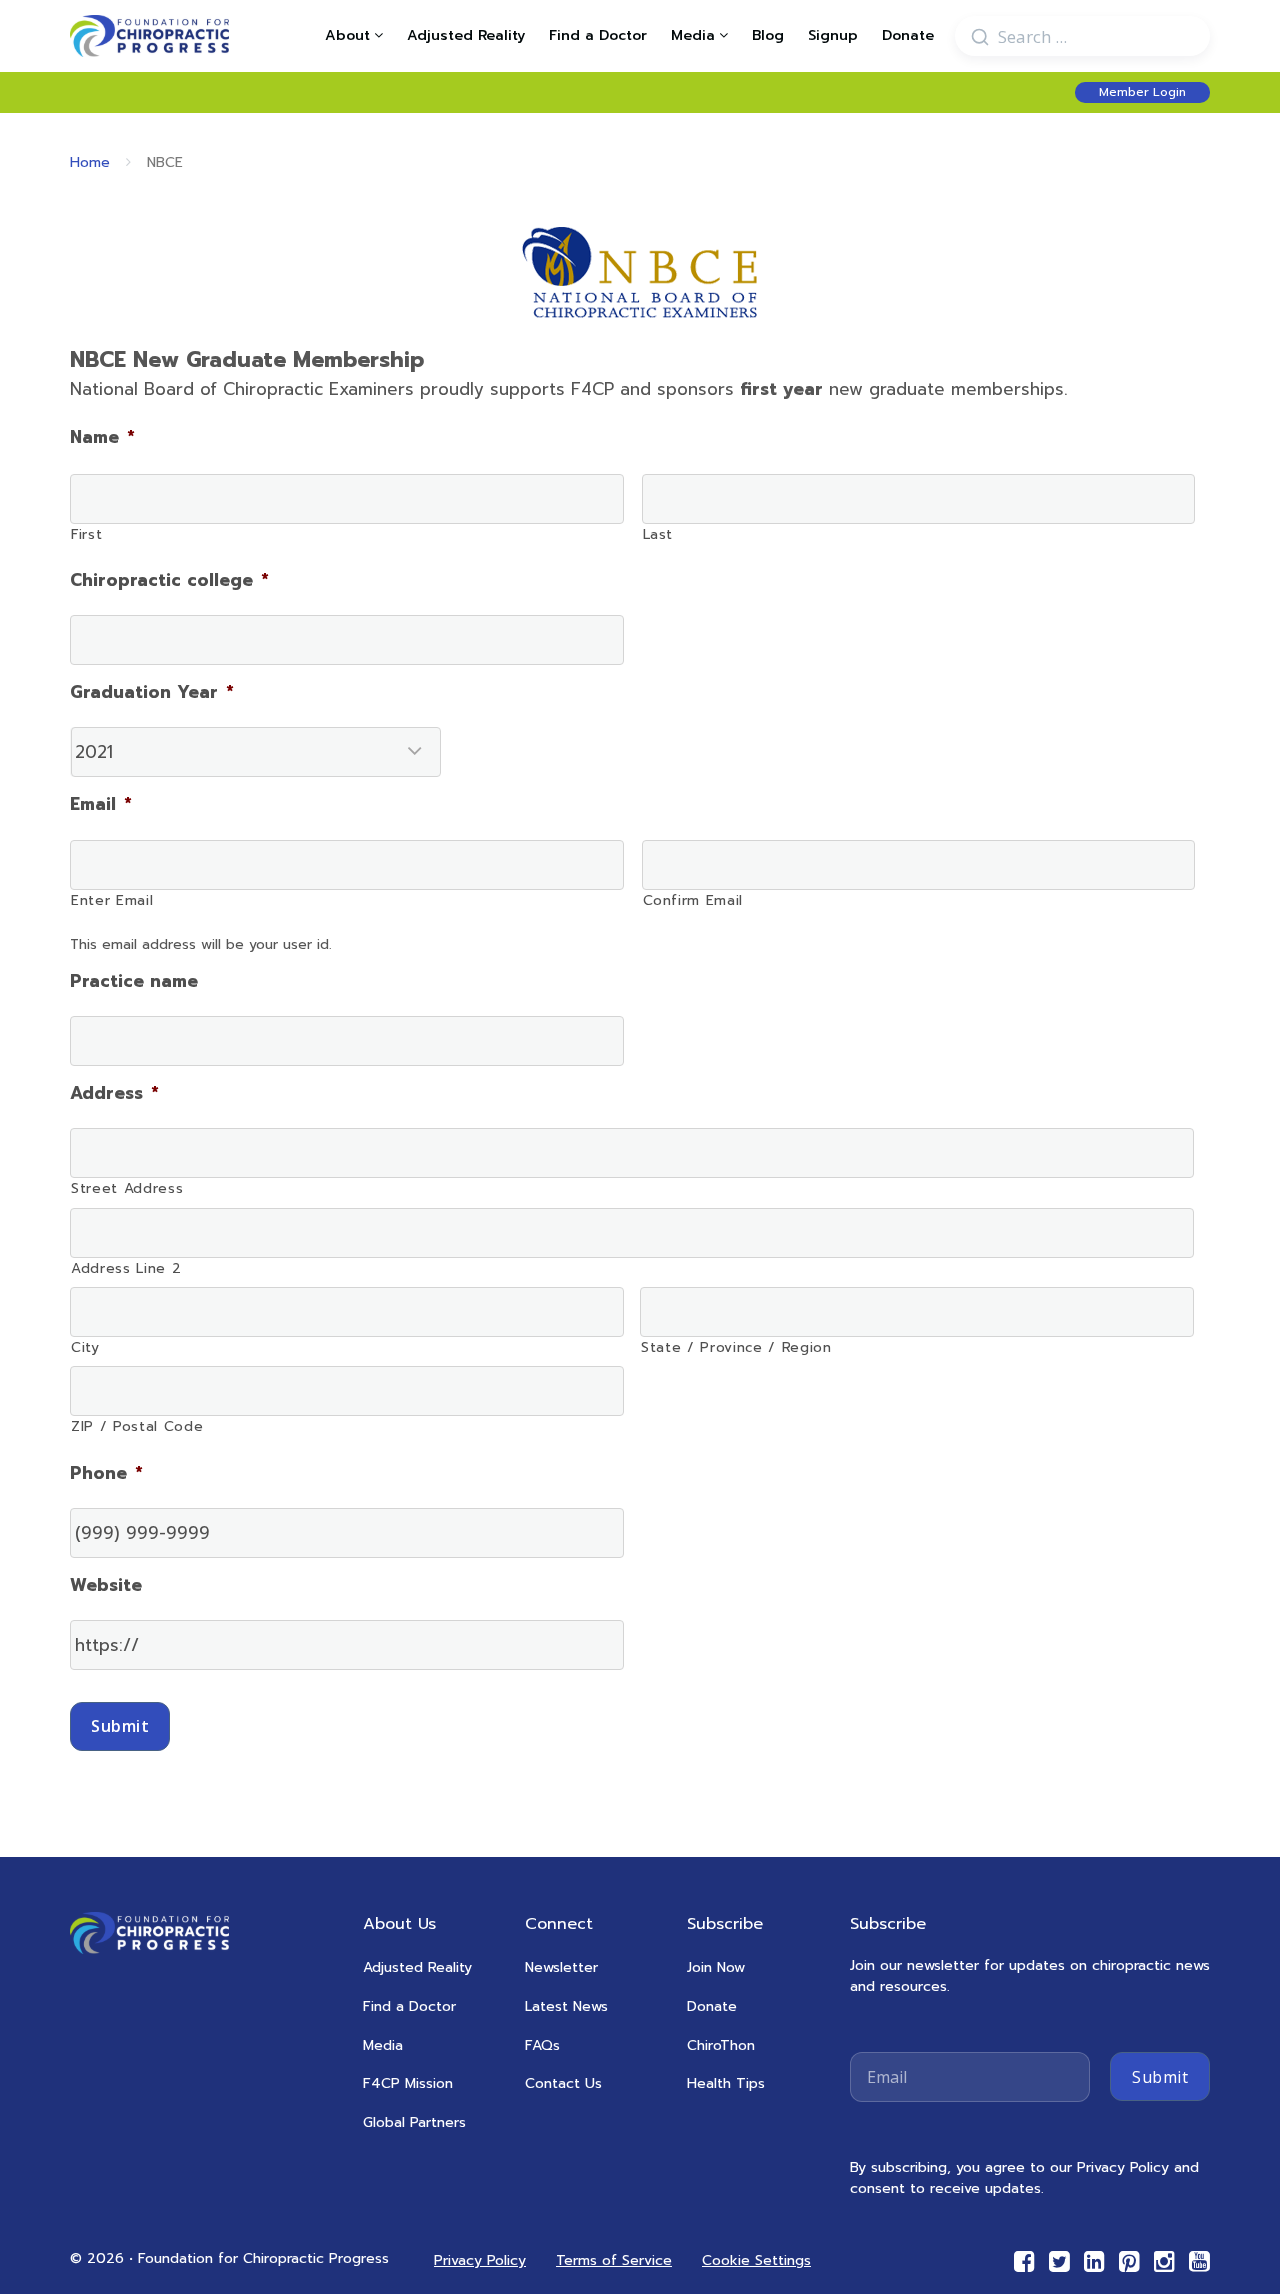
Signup (833, 36)
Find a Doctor (598, 36)
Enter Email (112, 900)
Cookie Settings (756, 2260)
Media (693, 36)
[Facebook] (1024, 2261)
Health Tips (726, 2083)
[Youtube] (1199, 2261)
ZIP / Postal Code (137, 1426)
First (86, 534)
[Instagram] (1164, 2261)
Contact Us (563, 2083)
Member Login (1142, 92)
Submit (120, 1726)
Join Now (716, 1967)
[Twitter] (1059, 2261)
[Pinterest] (1129, 2261)
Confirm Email (693, 900)
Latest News (566, 2006)
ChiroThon (721, 2045)
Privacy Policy (480, 2260)
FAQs (542, 2045)
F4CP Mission (408, 2083)
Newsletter (561, 1967)
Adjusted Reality (466, 36)
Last (658, 534)
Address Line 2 (126, 1268)
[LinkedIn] (1094, 2261)
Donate (908, 36)
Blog (768, 36)
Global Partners (414, 2122)
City (85, 1347)
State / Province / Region (736, 1347)
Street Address (127, 1188)
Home (90, 162)
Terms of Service (614, 2260)
